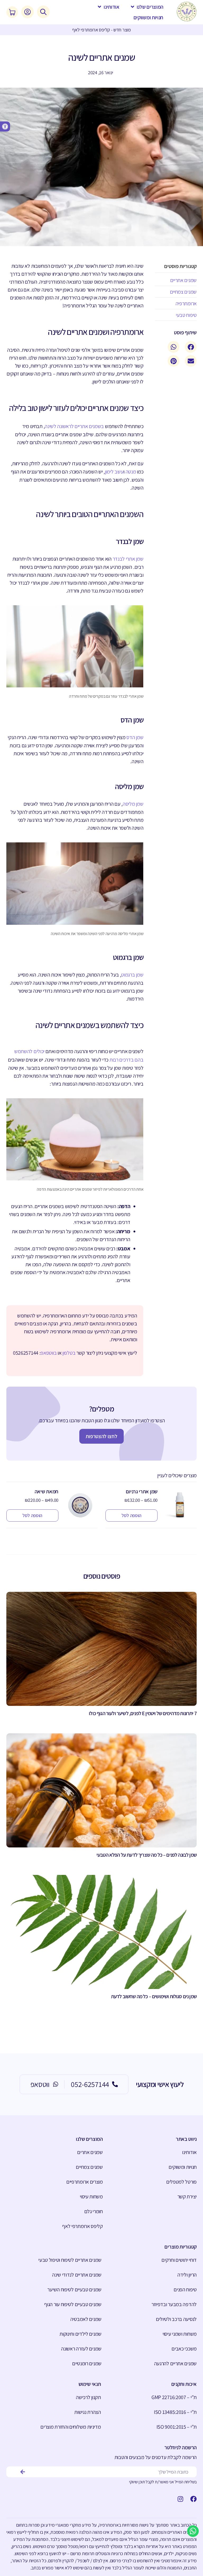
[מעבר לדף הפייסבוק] (192, 2499)
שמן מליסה (133, 804)
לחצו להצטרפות (101, 1436)
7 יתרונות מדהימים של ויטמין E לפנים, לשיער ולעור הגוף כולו (143, 1713)
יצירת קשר (187, 2197)
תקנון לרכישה (88, 2397)
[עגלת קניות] (12, 12)
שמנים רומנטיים (87, 2363)
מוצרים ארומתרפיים (85, 2182)
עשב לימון (114, 472)
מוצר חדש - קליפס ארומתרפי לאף (101, 30)
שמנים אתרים (90, 2152)
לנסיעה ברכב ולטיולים (176, 2319)
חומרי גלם (94, 2211)
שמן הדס (135, 737)
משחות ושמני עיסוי (180, 2334)
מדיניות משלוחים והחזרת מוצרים (71, 2427)
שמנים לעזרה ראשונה (81, 2349)
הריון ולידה (187, 2275)
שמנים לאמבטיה (86, 2319)
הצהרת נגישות (87, 2412)
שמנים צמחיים (89, 2167)
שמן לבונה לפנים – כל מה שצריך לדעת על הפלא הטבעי (147, 1855)
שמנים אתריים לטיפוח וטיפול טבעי (70, 2260)
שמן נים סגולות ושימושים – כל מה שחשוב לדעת (154, 1996)
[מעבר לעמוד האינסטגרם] (179, 2499)
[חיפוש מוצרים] (43, 12)
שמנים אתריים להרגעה (175, 2363)
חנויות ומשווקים (183, 2167)
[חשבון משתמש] (27, 12)
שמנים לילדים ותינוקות (80, 2334)
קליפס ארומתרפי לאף (82, 2226)
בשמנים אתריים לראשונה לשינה (74, 426)
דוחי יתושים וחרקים (179, 2260)
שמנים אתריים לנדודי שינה (77, 2275)
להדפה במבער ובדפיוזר (174, 2304)
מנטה (131, 472)
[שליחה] (23, 2472)
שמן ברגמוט (132, 975)
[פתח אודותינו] (100, 7)
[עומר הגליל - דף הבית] (187, 12)
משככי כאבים (184, 2349)
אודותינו (189, 2152)
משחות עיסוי (91, 2197)
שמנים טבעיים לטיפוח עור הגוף (73, 2304)
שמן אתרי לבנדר (128, 559)
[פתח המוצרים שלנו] (133, 7)
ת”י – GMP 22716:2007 (174, 2397)
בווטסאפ (49, 1353)
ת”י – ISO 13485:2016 (175, 2412)
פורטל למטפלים (181, 2182)
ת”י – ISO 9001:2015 (177, 2427)
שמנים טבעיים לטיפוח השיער (74, 2289)
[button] (5, 126)
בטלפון (69, 1353)
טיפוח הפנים (185, 2289)
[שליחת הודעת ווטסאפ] (193, 2531)
